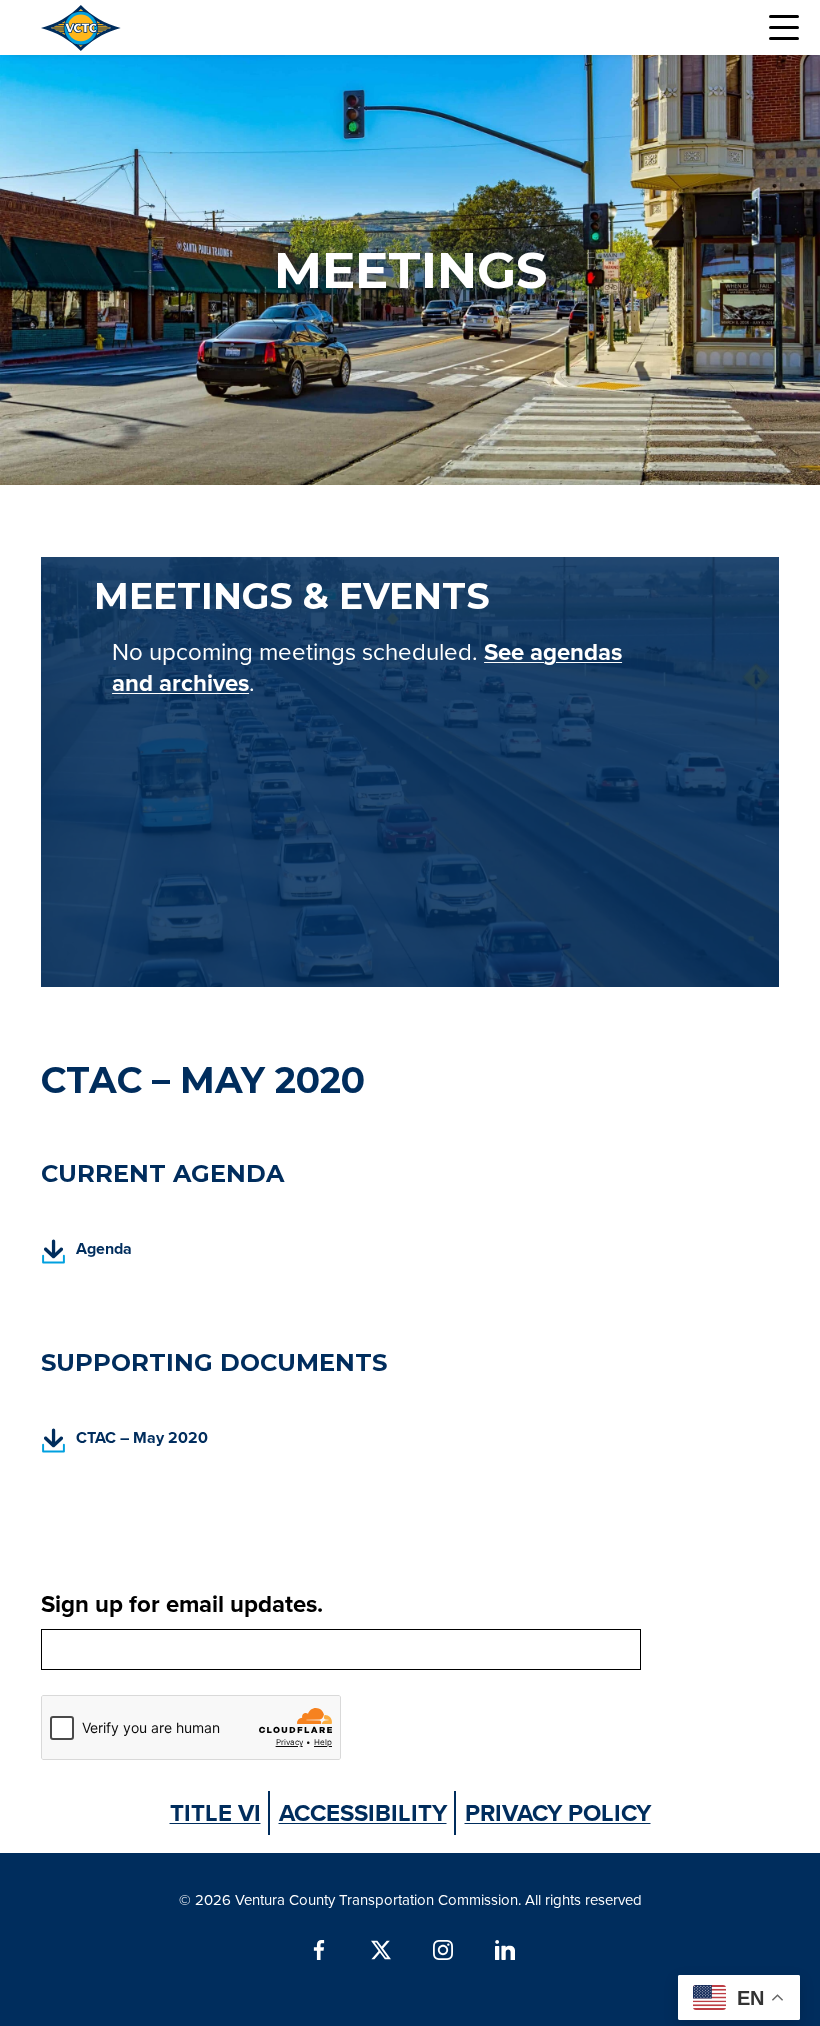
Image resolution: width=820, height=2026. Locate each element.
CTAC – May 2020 (124, 1443)
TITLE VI (215, 1812)
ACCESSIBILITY (363, 1812)
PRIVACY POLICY (558, 1812)
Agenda (86, 1254)
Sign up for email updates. (182, 1603)
